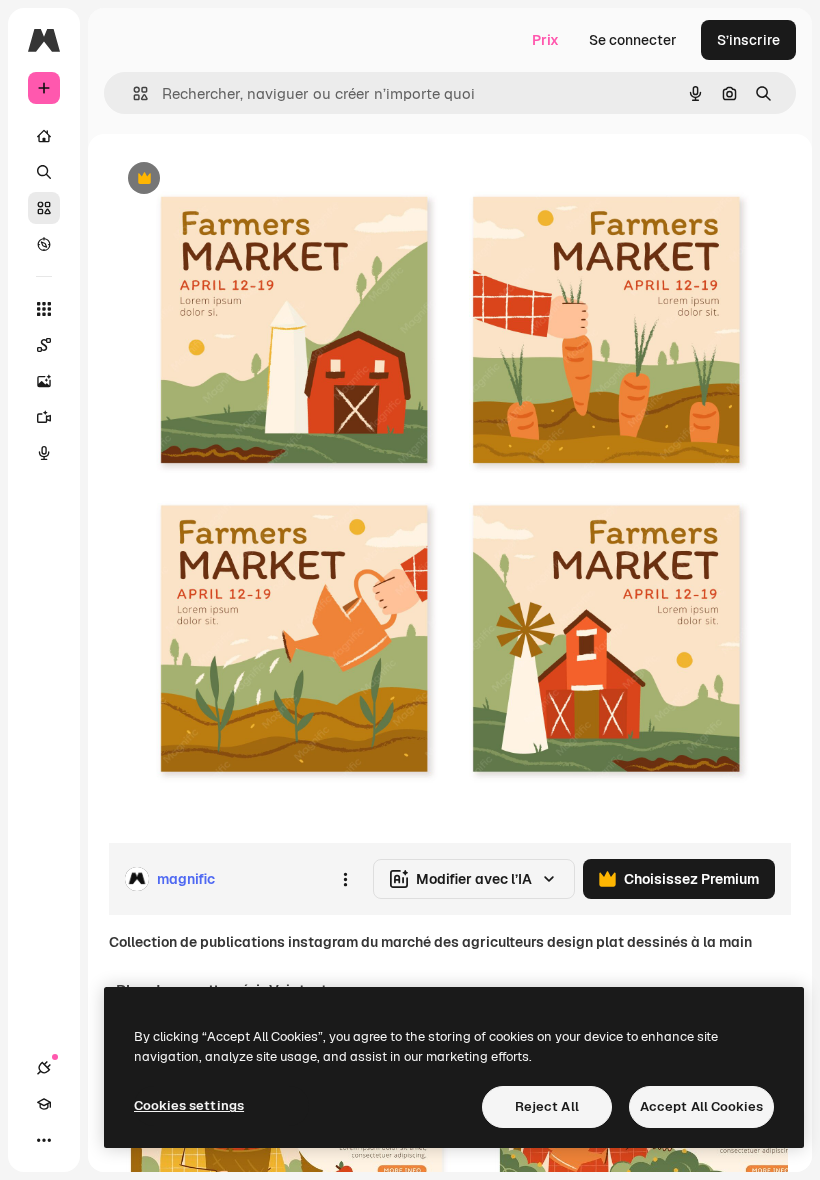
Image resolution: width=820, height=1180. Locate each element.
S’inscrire (748, 40)
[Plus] (44, 1140)
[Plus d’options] (345, 879)
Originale (240, 179)
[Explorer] (44, 244)
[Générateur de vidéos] (44, 417)
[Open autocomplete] (132, 93)
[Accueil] (44, 136)
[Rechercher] (44, 172)
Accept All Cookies (701, 1106)
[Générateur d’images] (44, 381)
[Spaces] (44, 345)
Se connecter (633, 40)
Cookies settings (189, 1105)
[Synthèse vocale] (44, 453)
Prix (545, 40)
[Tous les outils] (44, 309)
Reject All (547, 1106)
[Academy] (44, 1104)
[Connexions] (44, 1068)
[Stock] (44, 208)
